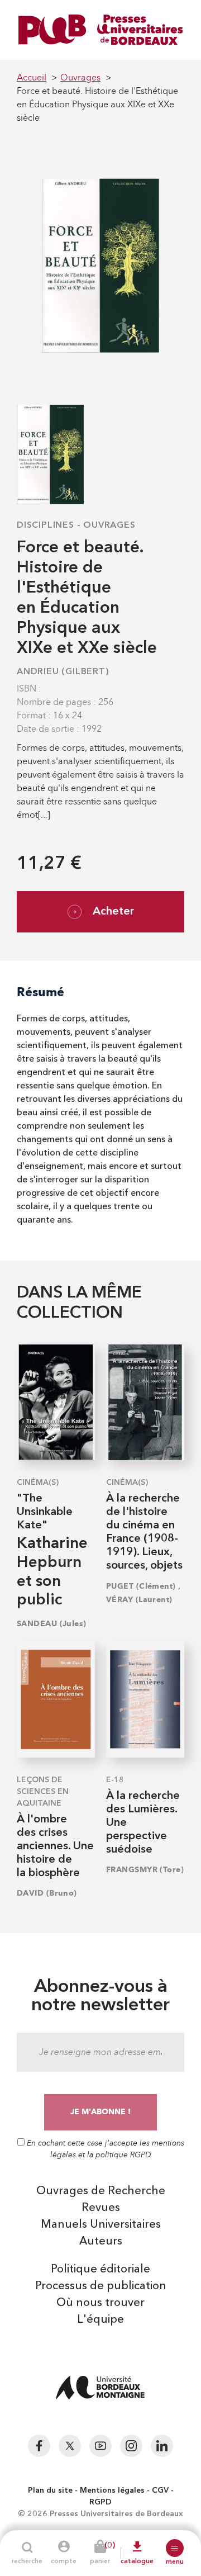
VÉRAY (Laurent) (139, 1600)
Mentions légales (112, 2490)
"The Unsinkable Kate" (45, 1512)
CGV (160, 2490)
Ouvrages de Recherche (101, 2191)
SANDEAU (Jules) (52, 1624)
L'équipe (100, 2320)
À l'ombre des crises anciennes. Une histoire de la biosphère (55, 1846)
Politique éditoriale (100, 2270)
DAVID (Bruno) (47, 1893)
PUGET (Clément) (141, 1586)
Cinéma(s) (38, 1483)
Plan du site (50, 2490)
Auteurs (101, 2242)
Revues (101, 2208)
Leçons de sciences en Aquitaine (43, 1792)
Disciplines (46, 525)
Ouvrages (109, 525)
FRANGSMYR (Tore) (145, 1870)
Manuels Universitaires (101, 2225)
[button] (175, 2548)
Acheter (113, 912)
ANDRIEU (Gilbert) (63, 672)
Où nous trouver (100, 2303)
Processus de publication (101, 2286)
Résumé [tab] (40, 992)
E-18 (115, 1780)
